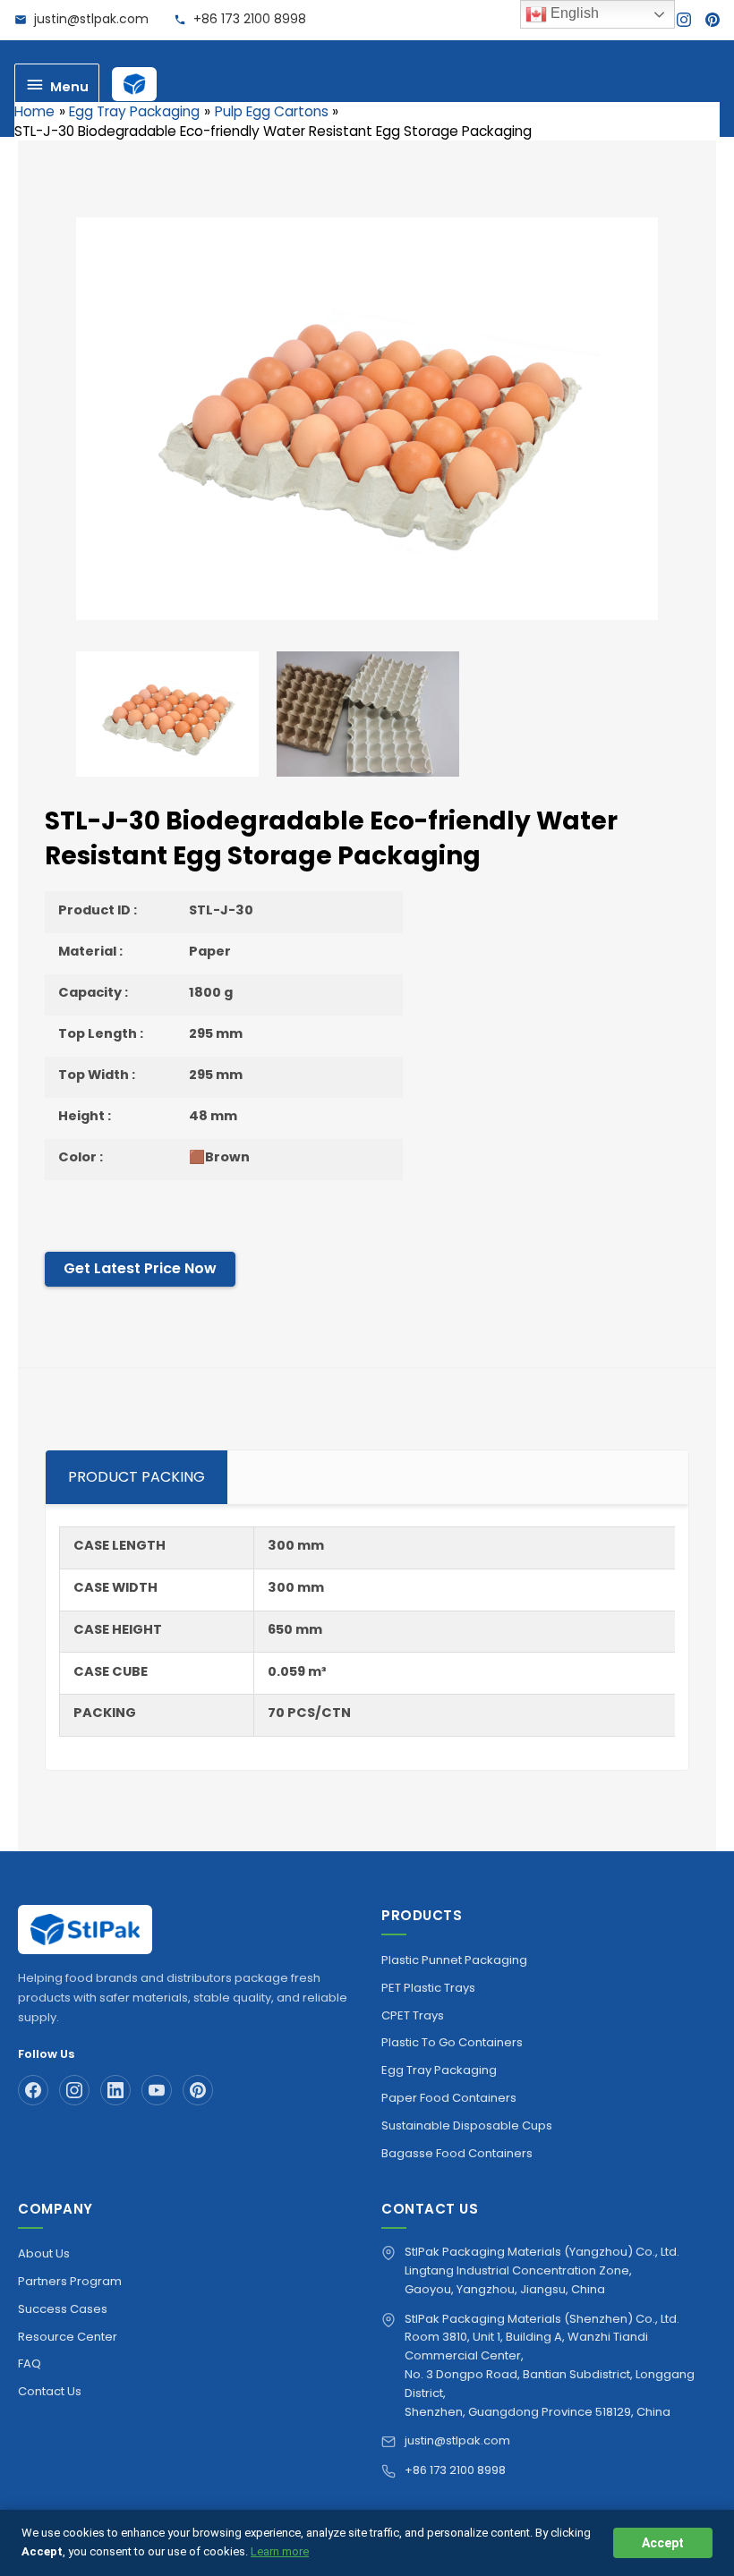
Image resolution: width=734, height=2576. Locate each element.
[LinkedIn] (115, 2090)
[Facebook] (33, 2090)
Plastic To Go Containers (452, 2042)
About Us (44, 2253)
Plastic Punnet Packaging (454, 1960)
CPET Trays (413, 2015)
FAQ (30, 2363)
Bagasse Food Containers (457, 2153)
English (573, 13)
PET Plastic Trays (428, 1988)
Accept (663, 2543)
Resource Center (68, 2337)
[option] (367, 419)
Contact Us (50, 2391)
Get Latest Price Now (140, 1268)
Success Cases (63, 2309)
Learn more (280, 2551)
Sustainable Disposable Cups (467, 2125)
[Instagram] (684, 20)
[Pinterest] (713, 20)
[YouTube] (157, 2090)
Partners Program (70, 2281)
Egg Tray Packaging (439, 2070)
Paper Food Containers (449, 2098)
